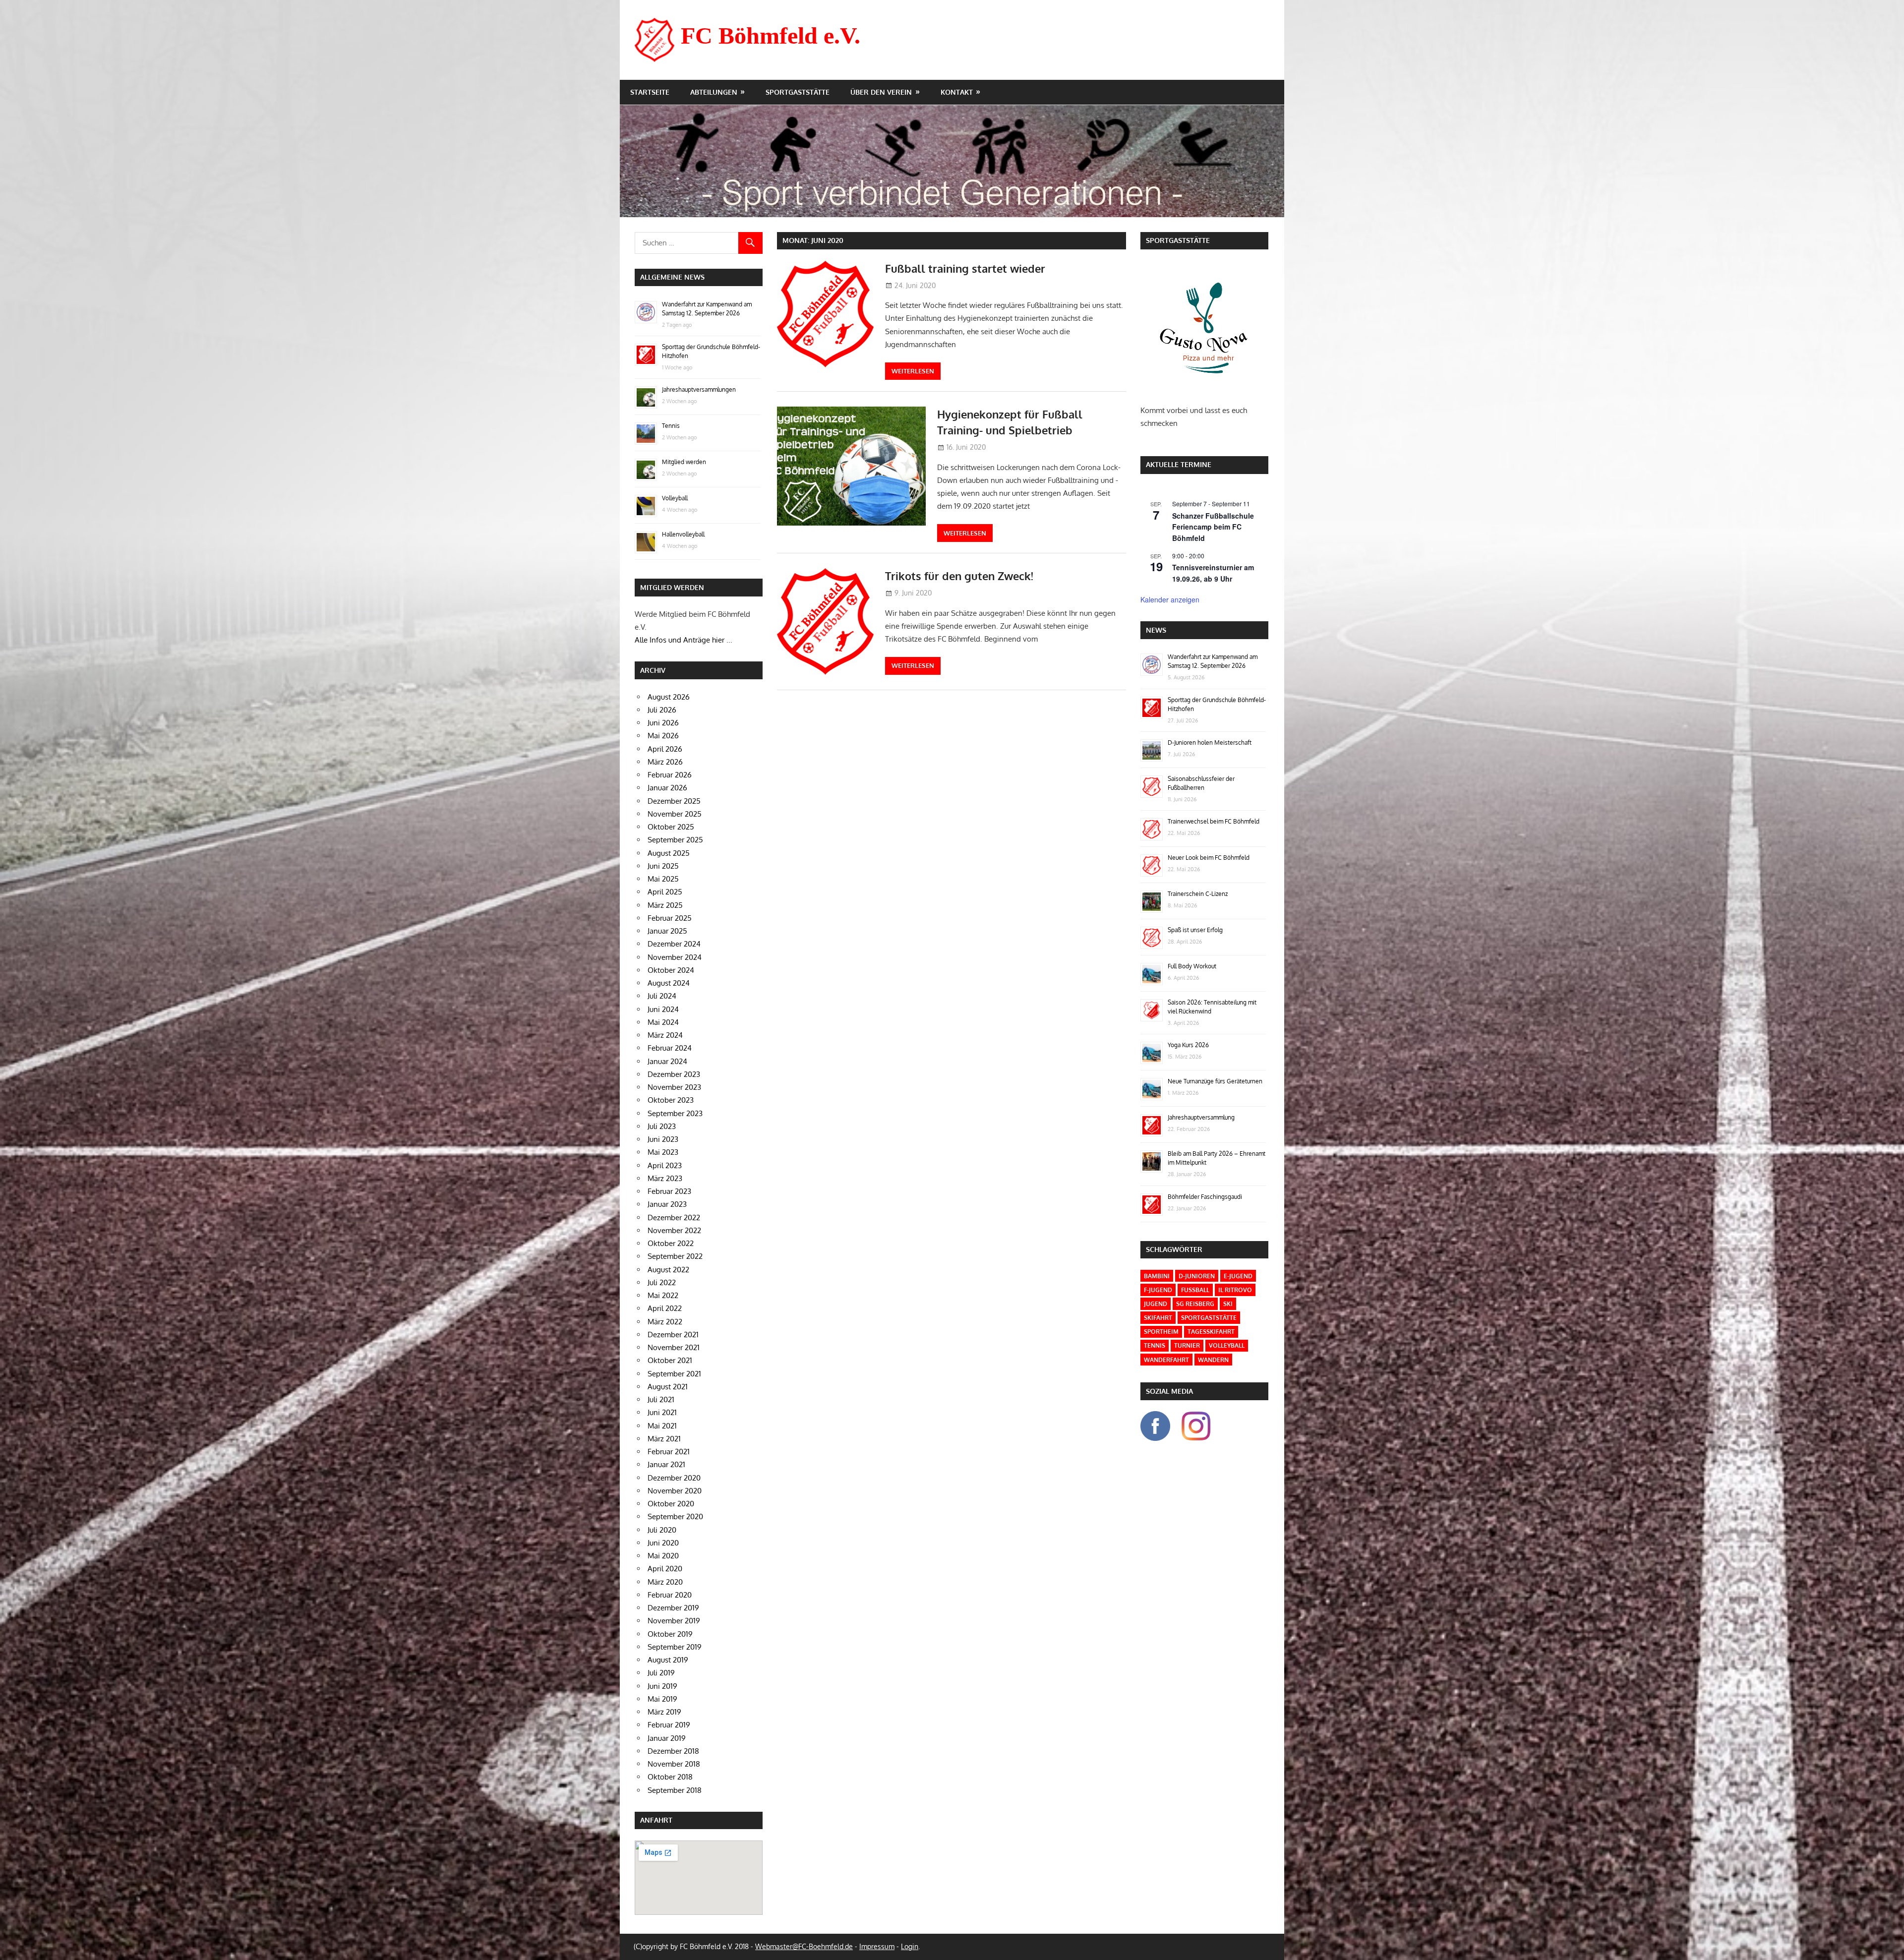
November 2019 (674, 1621)
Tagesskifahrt (1211, 1332)
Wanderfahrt (1166, 1360)
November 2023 (674, 1087)
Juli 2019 (661, 1673)
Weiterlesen (913, 371)
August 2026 (669, 697)
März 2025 (665, 905)
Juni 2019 (662, 1686)
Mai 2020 (663, 1556)
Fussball (1195, 1290)
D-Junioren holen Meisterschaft (1210, 742)
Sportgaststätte (798, 92)
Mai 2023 (663, 1152)
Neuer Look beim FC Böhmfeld (1209, 858)
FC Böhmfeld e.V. (771, 35)
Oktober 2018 (670, 1777)
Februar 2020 (670, 1595)
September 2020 (675, 1516)
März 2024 (665, 1035)
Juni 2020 (663, 1543)
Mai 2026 (663, 736)
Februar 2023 (669, 1191)
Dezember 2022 (674, 1218)
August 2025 (669, 853)
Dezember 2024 (674, 944)
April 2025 (665, 892)
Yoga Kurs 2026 (1188, 1045)
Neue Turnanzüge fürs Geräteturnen (1215, 1081)
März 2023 (665, 1178)
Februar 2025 (670, 918)
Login (910, 1946)
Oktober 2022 (671, 1243)
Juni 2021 (662, 1412)
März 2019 (664, 1712)
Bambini (1157, 1276)
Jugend (1156, 1304)
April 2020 (665, 1569)
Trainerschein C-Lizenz (1198, 894)
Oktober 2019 (670, 1634)
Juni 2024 (663, 1009)
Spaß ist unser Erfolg (1195, 930)
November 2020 (675, 1491)
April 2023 (665, 1165)
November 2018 (674, 1764)
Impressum (877, 1946)
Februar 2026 (670, 775)
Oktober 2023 (671, 1100)
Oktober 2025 (671, 827)
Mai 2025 (663, 879)
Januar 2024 (667, 1061)
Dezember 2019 (673, 1608)
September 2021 (674, 1374)
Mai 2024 (663, 1022)
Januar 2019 (667, 1738)
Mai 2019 (662, 1699)
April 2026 (665, 749)
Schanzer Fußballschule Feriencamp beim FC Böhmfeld (1213, 527)
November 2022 (674, 1230)
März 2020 (665, 1582)
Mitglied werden (684, 462)
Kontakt (957, 92)
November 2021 (674, 1347)
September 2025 (675, 840)
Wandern (1213, 1360)
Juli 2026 (662, 710)
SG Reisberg (1195, 1304)
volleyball (1227, 1345)
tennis (1155, 1345)
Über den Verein (881, 92)
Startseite (650, 92)
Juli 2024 (662, 996)
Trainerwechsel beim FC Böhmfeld (1214, 821)
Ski (1228, 1304)
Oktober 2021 (670, 1360)
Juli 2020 (662, 1530)
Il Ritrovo (1235, 1290)
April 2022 (665, 1308)
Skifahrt (1158, 1318)
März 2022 (665, 1322)
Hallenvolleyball (683, 534)
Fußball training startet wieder (965, 268)
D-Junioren (1197, 1276)
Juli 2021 (661, 1399)
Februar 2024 (670, 1048)
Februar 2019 (669, 1725)
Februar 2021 (669, 1452)
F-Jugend (1158, 1290)
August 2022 (668, 1270)
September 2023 (675, 1113)
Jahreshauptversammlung (1201, 1117)
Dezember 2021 (673, 1335)
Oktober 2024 (671, 970)
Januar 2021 (666, 1464)
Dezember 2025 (674, 801)
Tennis (671, 426)
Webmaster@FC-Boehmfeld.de (804, 1946)
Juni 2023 (663, 1139)
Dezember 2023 (674, 1074)
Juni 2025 (663, 866)
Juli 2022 (662, 1282)
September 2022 (675, 1256)
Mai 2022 (663, 1295)
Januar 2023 (667, 1204)
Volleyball (675, 498)
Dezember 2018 (673, 1751)
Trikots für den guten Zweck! (959, 576)
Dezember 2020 (674, 1478)
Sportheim (1161, 1332)
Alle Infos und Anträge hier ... (684, 640)
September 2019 (675, 1647)
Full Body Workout (1192, 966)
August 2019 (668, 1660)
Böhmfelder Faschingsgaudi (1205, 1197)
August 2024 (669, 983)
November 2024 (675, 957)
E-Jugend (1238, 1276)
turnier (1187, 1345)
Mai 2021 (662, 1426)
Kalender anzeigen (1170, 599)
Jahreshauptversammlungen (699, 389)
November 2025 (675, 814)
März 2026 (665, 762)
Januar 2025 (667, 931)
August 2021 (668, 1387)
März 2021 (664, 1439)
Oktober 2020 (671, 1504)
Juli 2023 (662, 1126)
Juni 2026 (663, 723)
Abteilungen (714, 92)
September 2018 (675, 1790)
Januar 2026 (667, 788)
